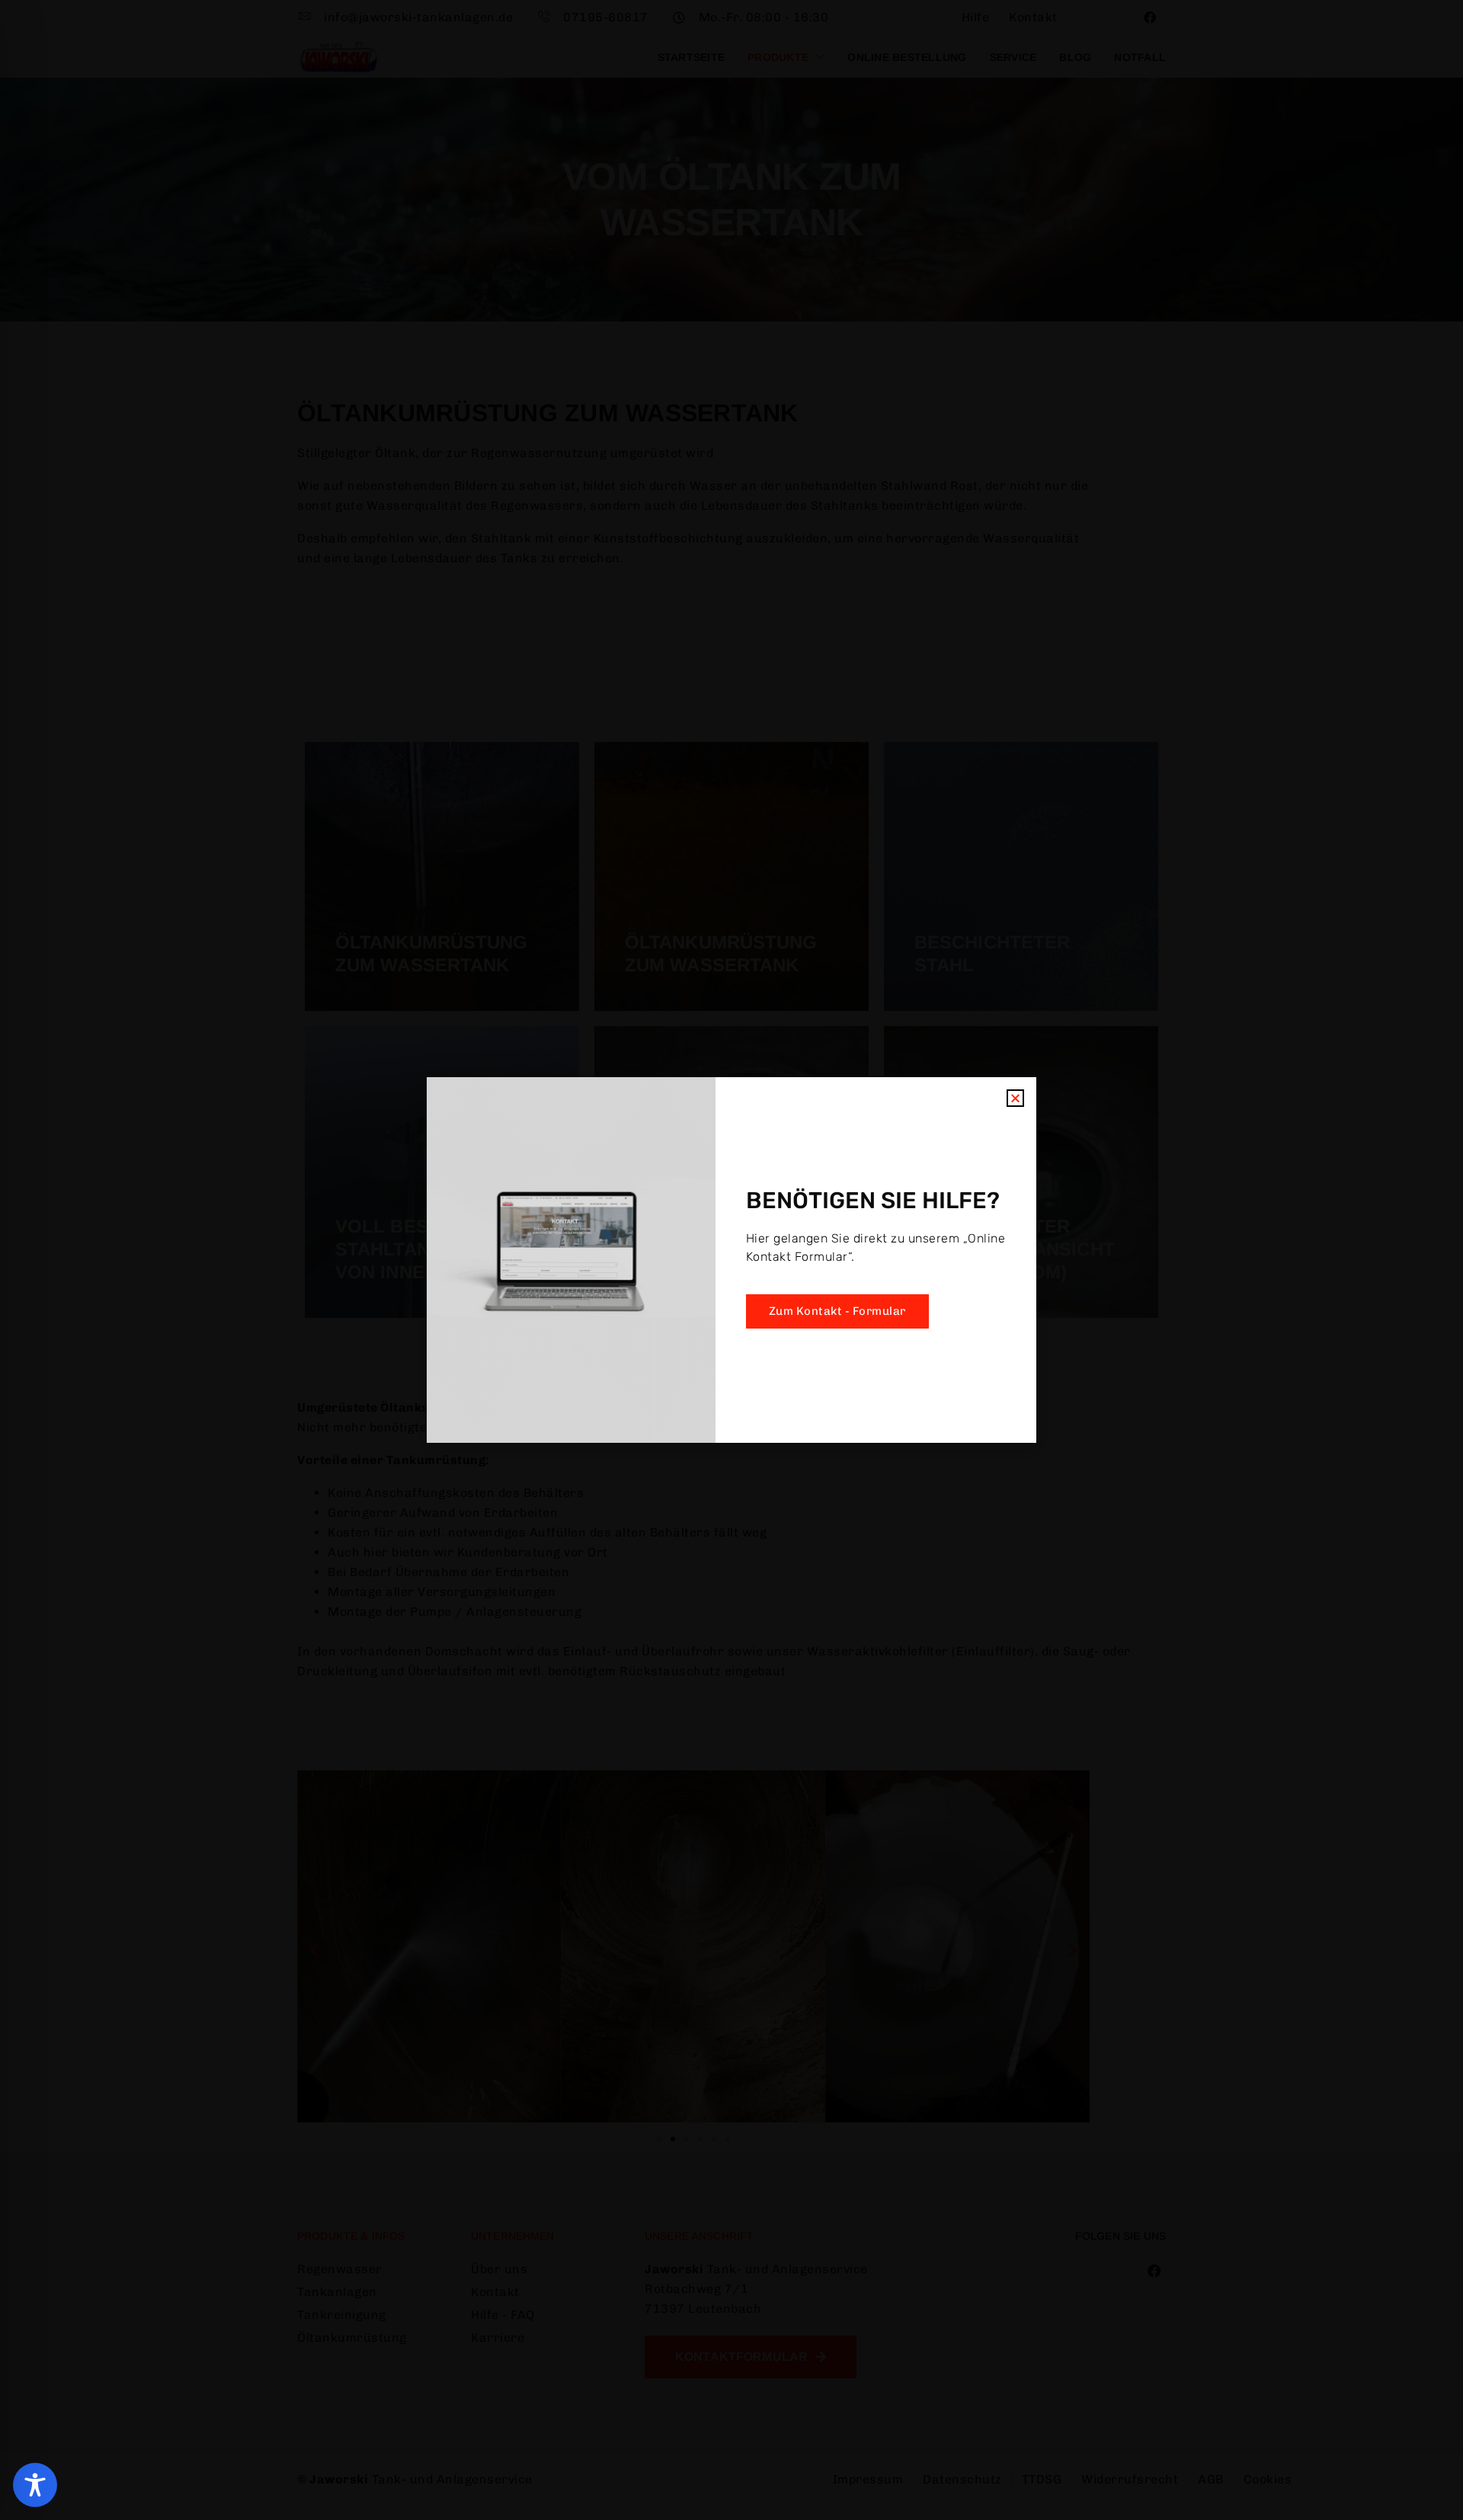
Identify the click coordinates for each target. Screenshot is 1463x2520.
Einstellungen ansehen (858, 1307)
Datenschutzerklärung (744, 1343)
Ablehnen (704, 1307)
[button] (937, 1178)
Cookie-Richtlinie (645, 1343)
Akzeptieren (578, 1307)
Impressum (832, 1343)
